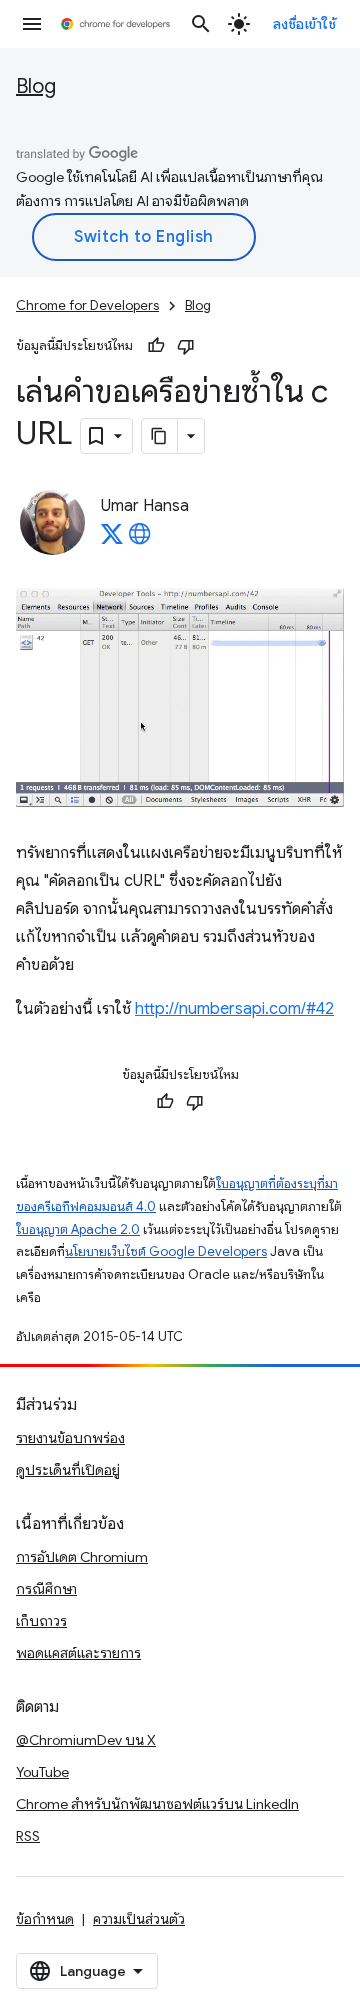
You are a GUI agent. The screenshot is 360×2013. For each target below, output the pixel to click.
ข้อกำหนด (45, 1919)
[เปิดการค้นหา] (201, 24)
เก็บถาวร (41, 1621)
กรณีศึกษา (46, 1589)
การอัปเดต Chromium (82, 1557)
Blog (36, 86)
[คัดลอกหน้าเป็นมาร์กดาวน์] (160, 436)
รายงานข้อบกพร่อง (70, 1438)
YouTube (42, 1772)
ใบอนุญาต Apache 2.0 (78, 1229)
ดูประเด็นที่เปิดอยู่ (68, 1470)
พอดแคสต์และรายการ (78, 1653)
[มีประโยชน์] (156, 346)
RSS (28, 1836)
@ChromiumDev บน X (86, 1740)
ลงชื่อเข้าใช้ (305, 24)
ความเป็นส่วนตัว (139, 1919)
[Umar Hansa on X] (112, 540)
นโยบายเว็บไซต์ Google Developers (166, 1251)
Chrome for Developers (87, 305)
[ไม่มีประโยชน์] (186, 346)
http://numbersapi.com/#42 (234, 1009)
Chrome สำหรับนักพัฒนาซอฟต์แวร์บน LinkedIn (157, 1804)
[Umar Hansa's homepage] (140, 540)
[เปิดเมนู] (32, 24)
